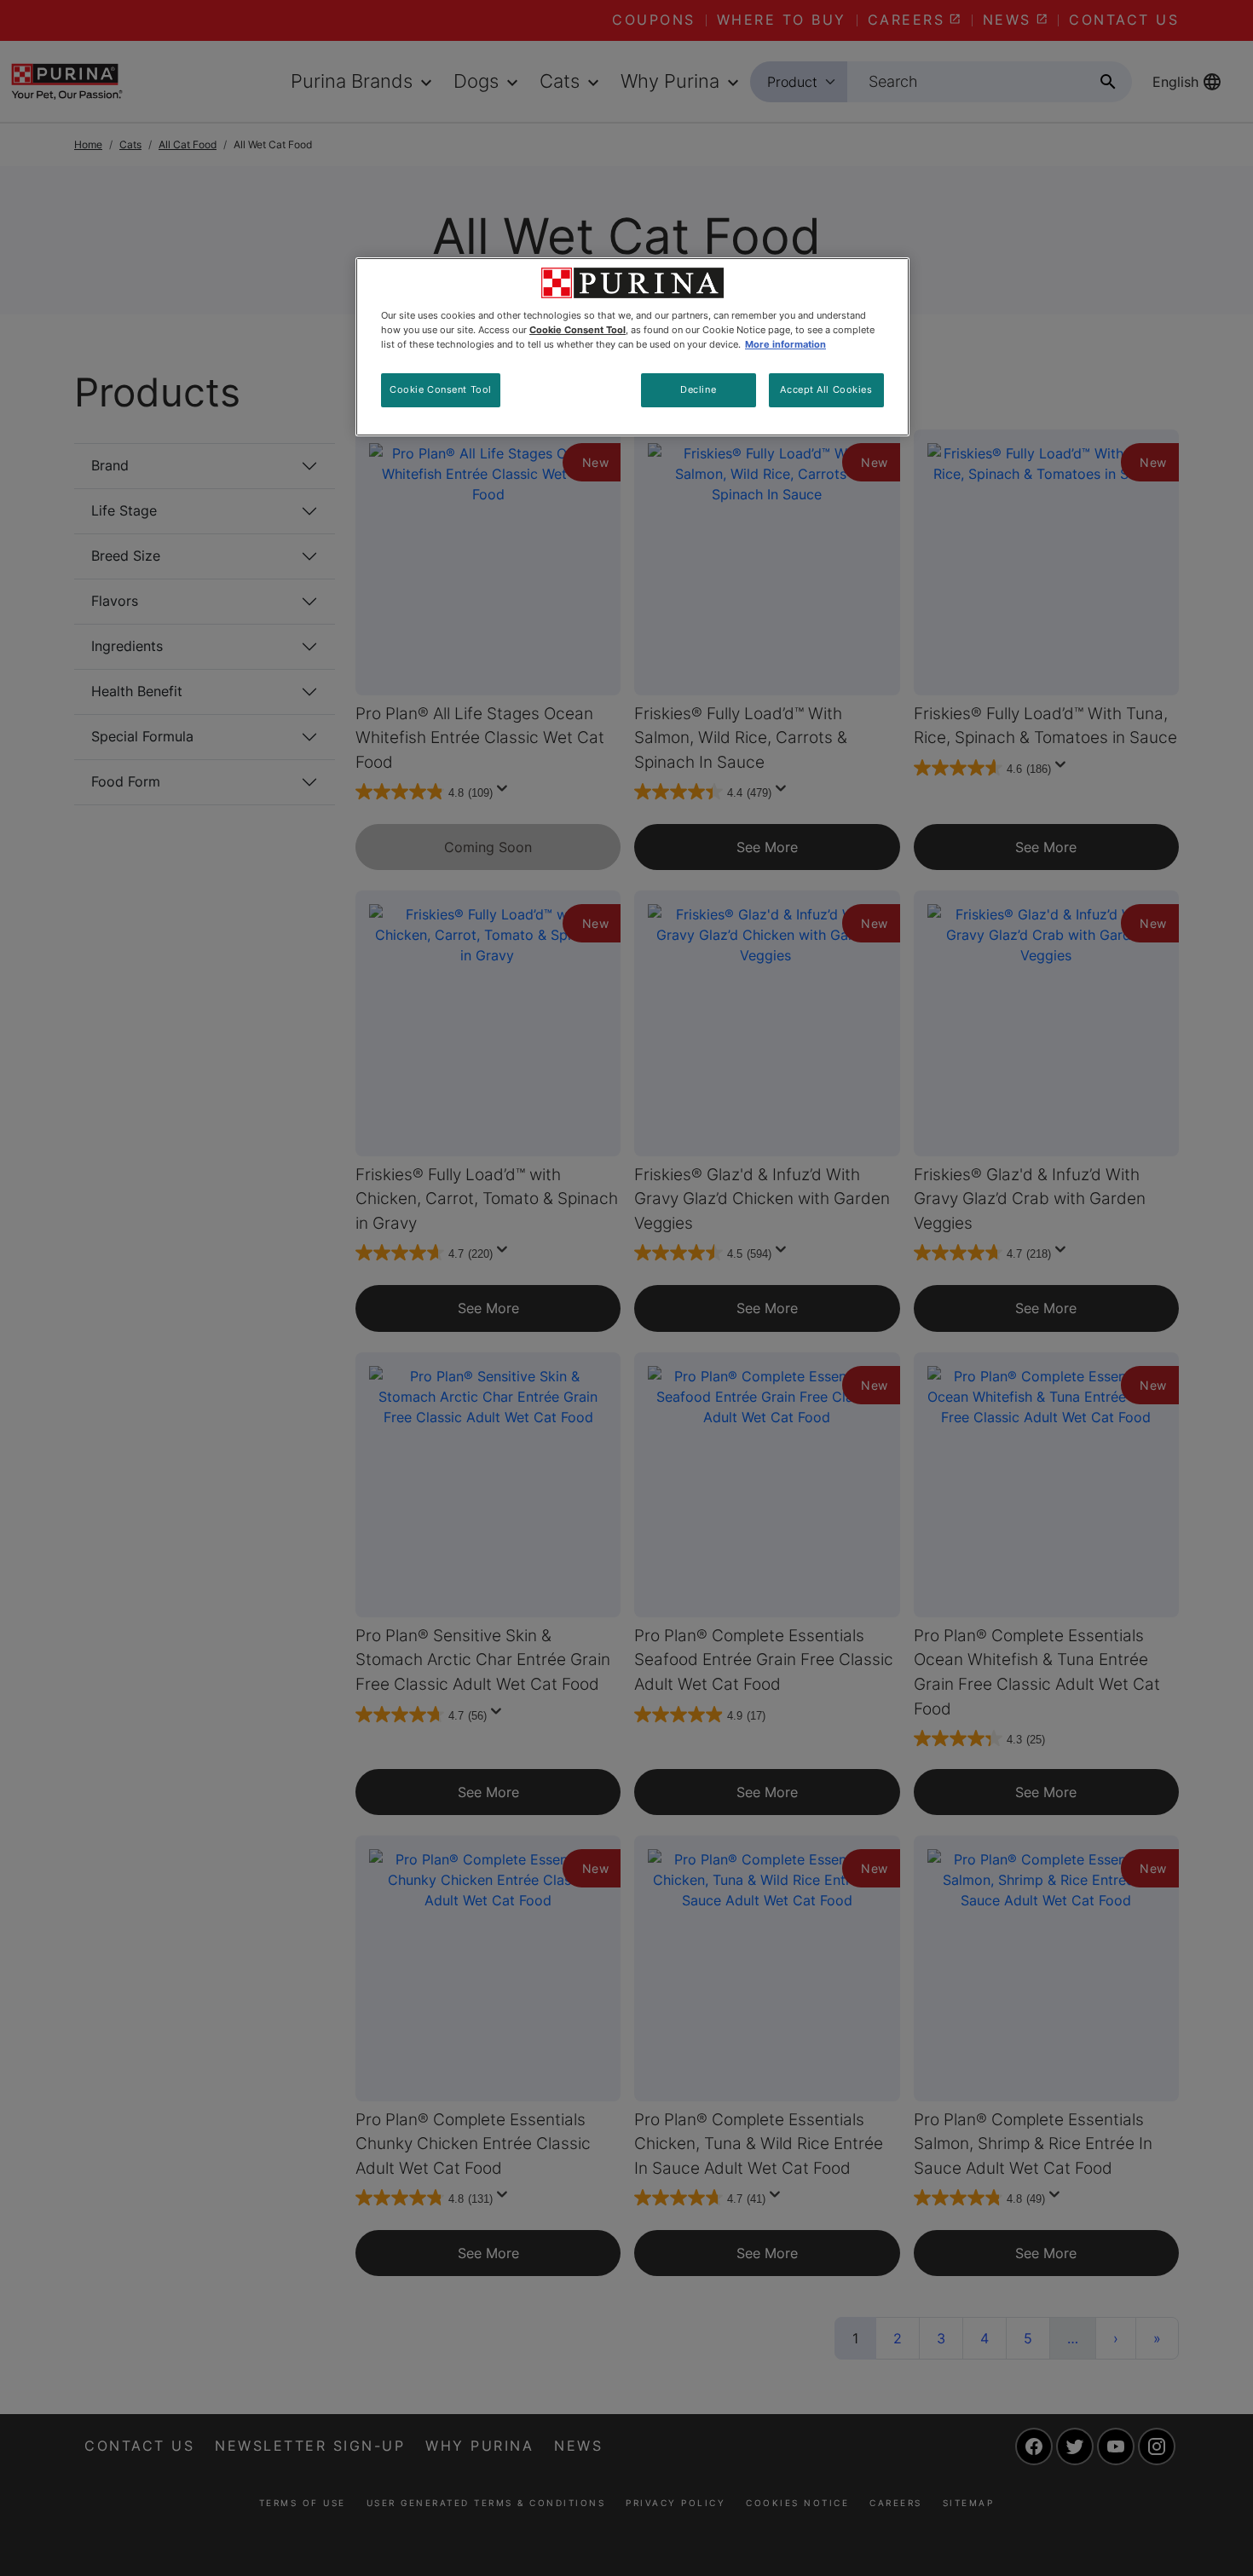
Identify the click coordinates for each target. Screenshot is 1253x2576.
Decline (698, 389)
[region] (632, 347)
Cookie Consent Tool (441, 389)
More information (785, 344)
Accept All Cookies (826, 389)
